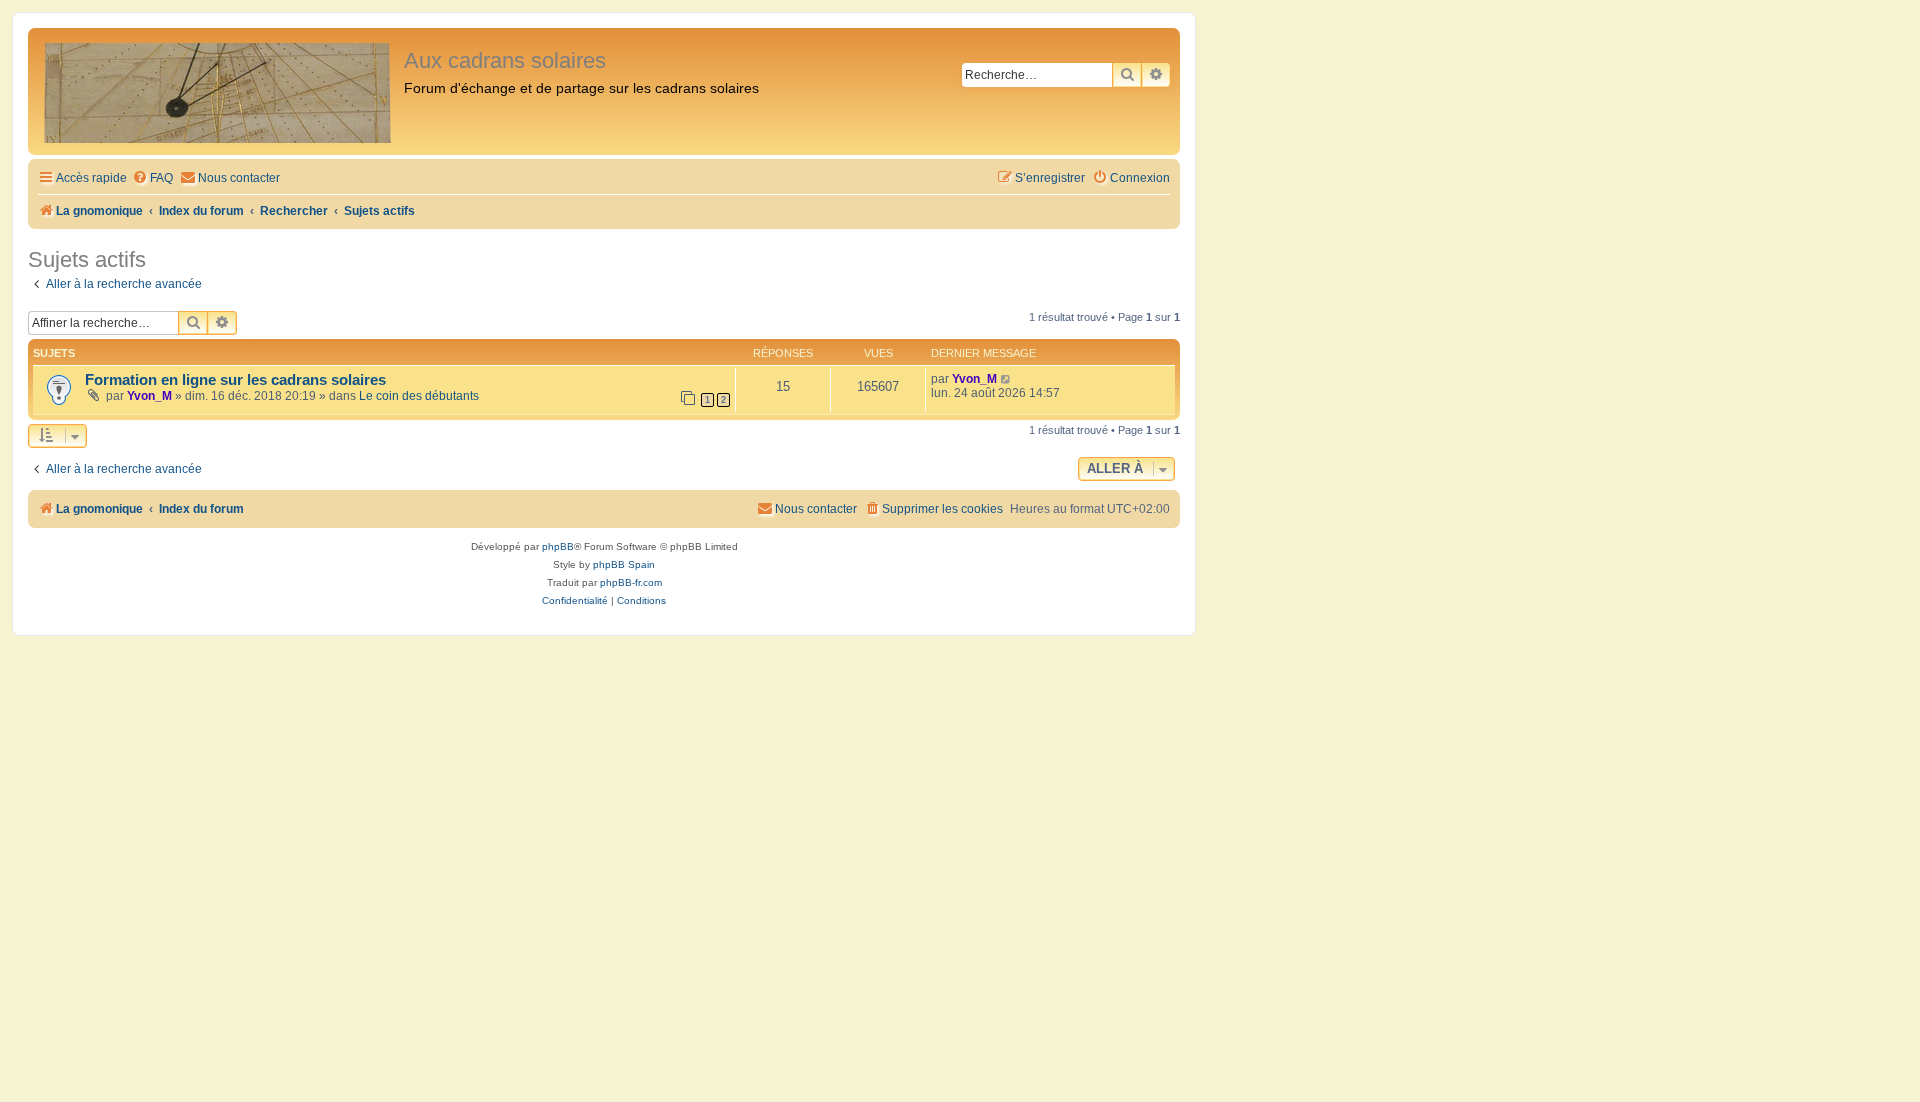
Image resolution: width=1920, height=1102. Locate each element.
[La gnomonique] (218, 91)
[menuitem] (152, 178)
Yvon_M (149, 396)
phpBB (558, 546)
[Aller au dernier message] (1006, 379)
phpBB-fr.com (631, 582)
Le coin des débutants (419, 396)
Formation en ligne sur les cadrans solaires (235, 380)
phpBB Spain (624, 564)
